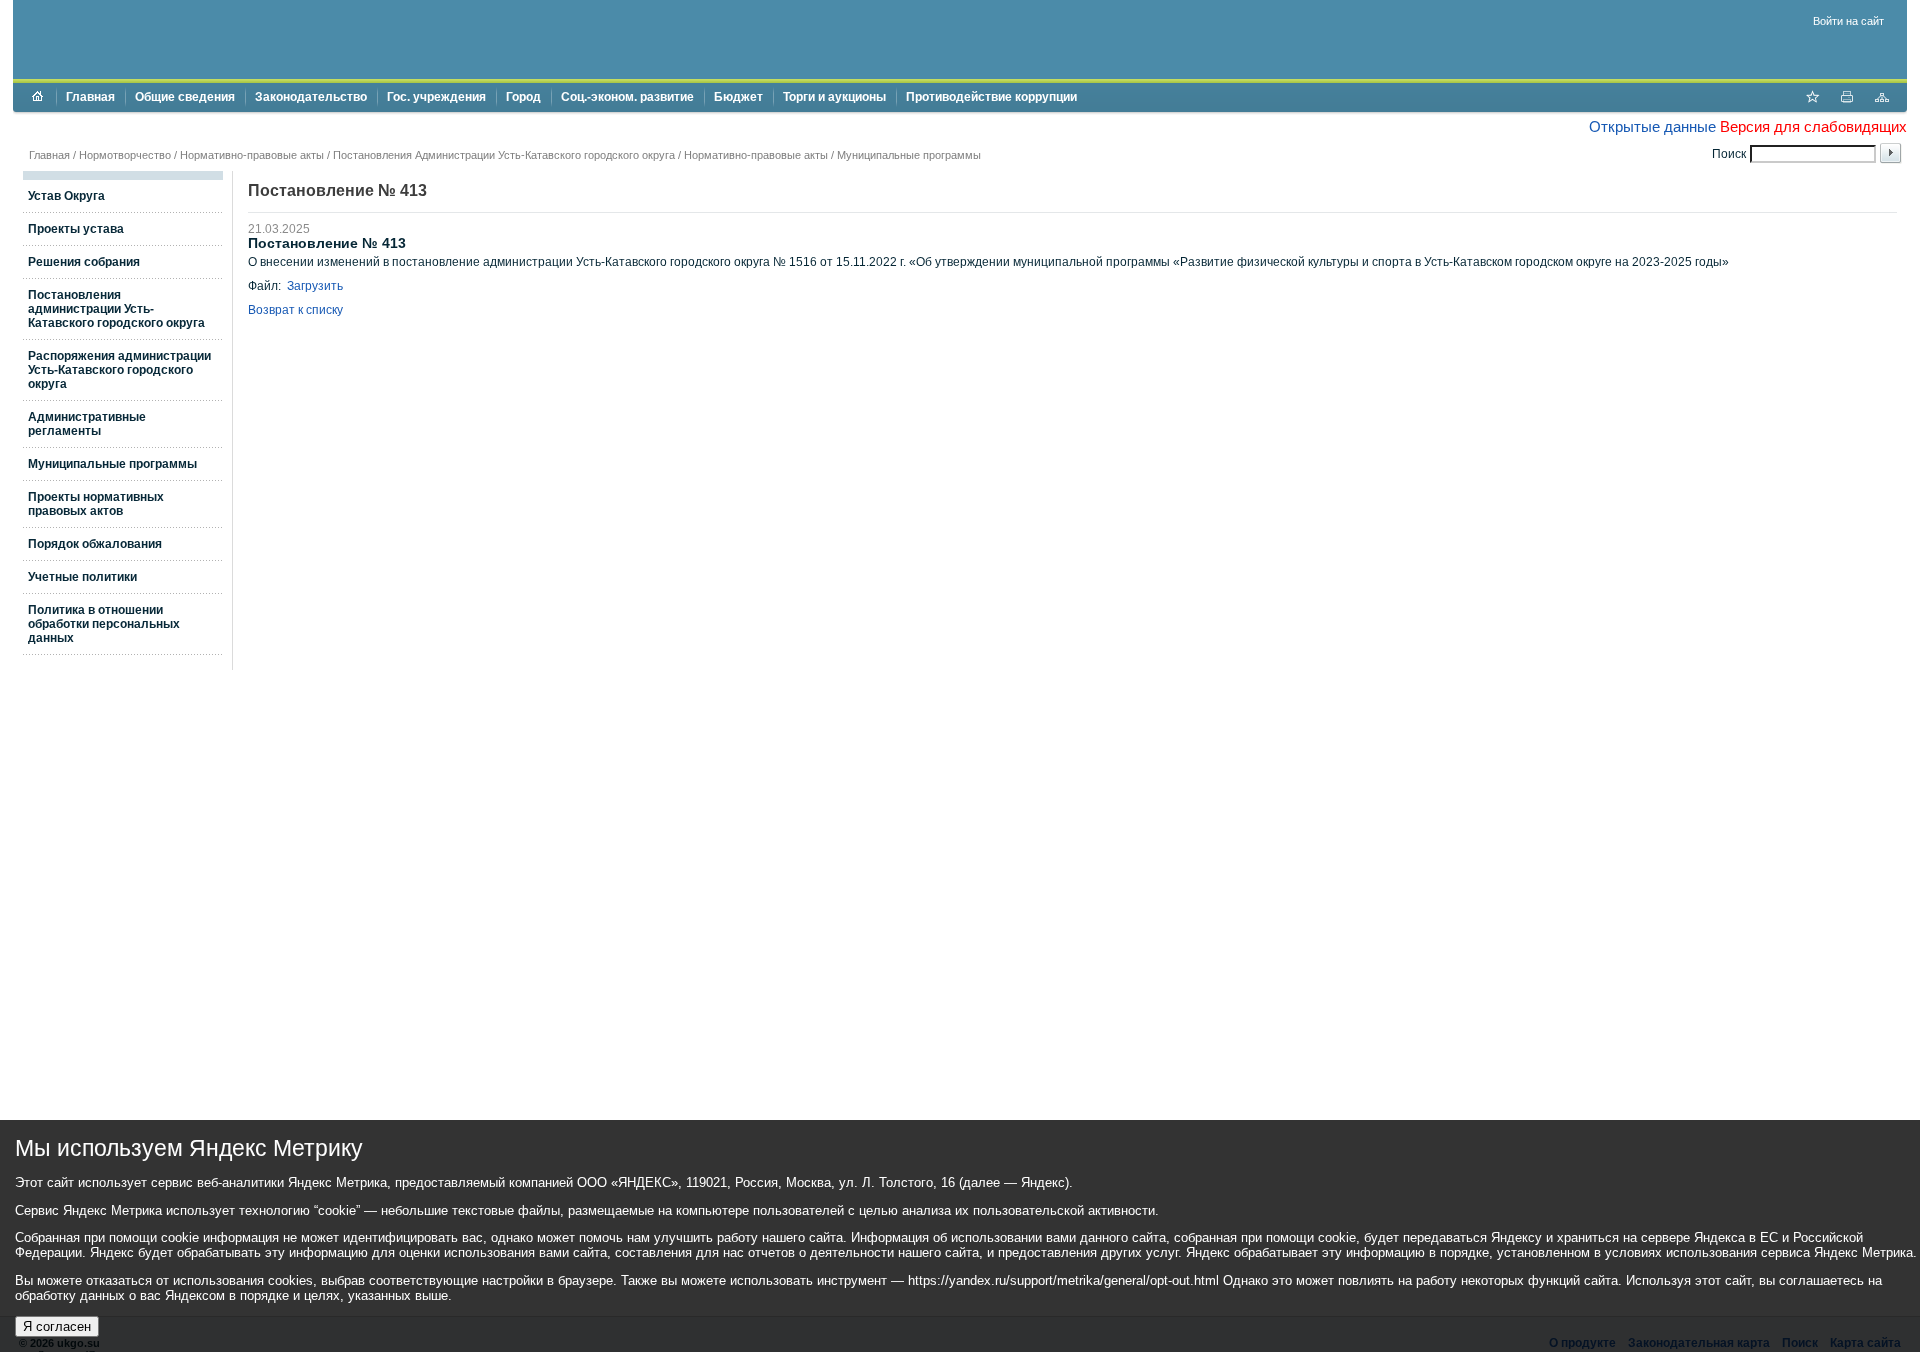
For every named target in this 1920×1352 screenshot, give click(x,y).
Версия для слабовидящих (1813, 126)
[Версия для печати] (1847, 99)
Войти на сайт (1848, 21)
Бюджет (738, 97)
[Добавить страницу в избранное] (1812, 99)
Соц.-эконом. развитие (627, 97)
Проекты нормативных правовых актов (96, 504)
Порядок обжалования (95, 544)
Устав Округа (66, 196)
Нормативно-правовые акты (252, 155)
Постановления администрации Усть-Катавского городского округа (116, 309)
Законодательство (311, 97)
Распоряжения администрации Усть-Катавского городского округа (119, 370)
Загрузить (315, 286)
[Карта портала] (1882, 99)
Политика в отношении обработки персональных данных (104, 624)
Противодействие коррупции (991, 97)
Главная (90, 97)
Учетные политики (82, 577)
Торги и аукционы (834, 97)
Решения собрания (84, 262)
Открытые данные (1652, 126)
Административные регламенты (87, 424)
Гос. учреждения (436, 97)
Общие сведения (185, 97)
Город (523, 97)
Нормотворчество (125, 155)
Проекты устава (76, 229)
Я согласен (57, 1326)
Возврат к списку (295, 310)
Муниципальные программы (909, 155)
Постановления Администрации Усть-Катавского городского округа (504, 155)
